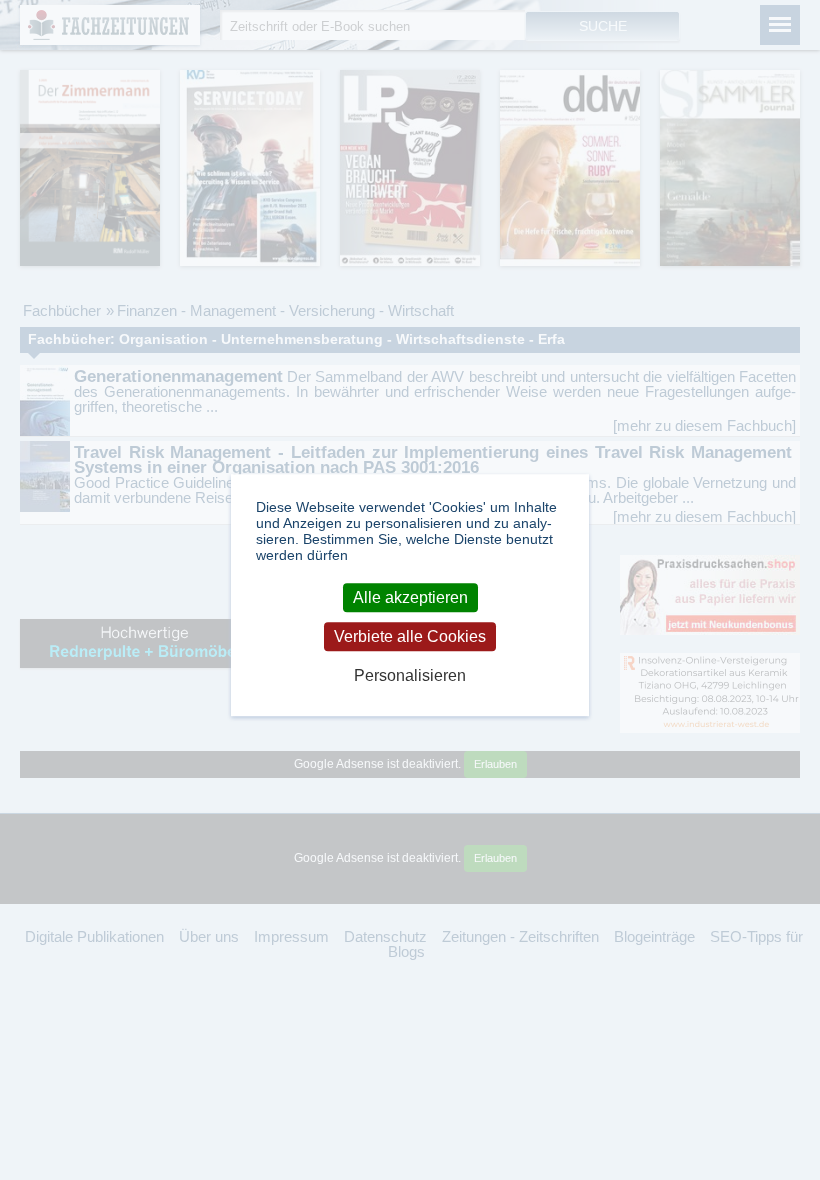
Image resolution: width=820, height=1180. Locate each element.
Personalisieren (410, 676)
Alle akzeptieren (410, 597)
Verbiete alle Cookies (410, 636)
